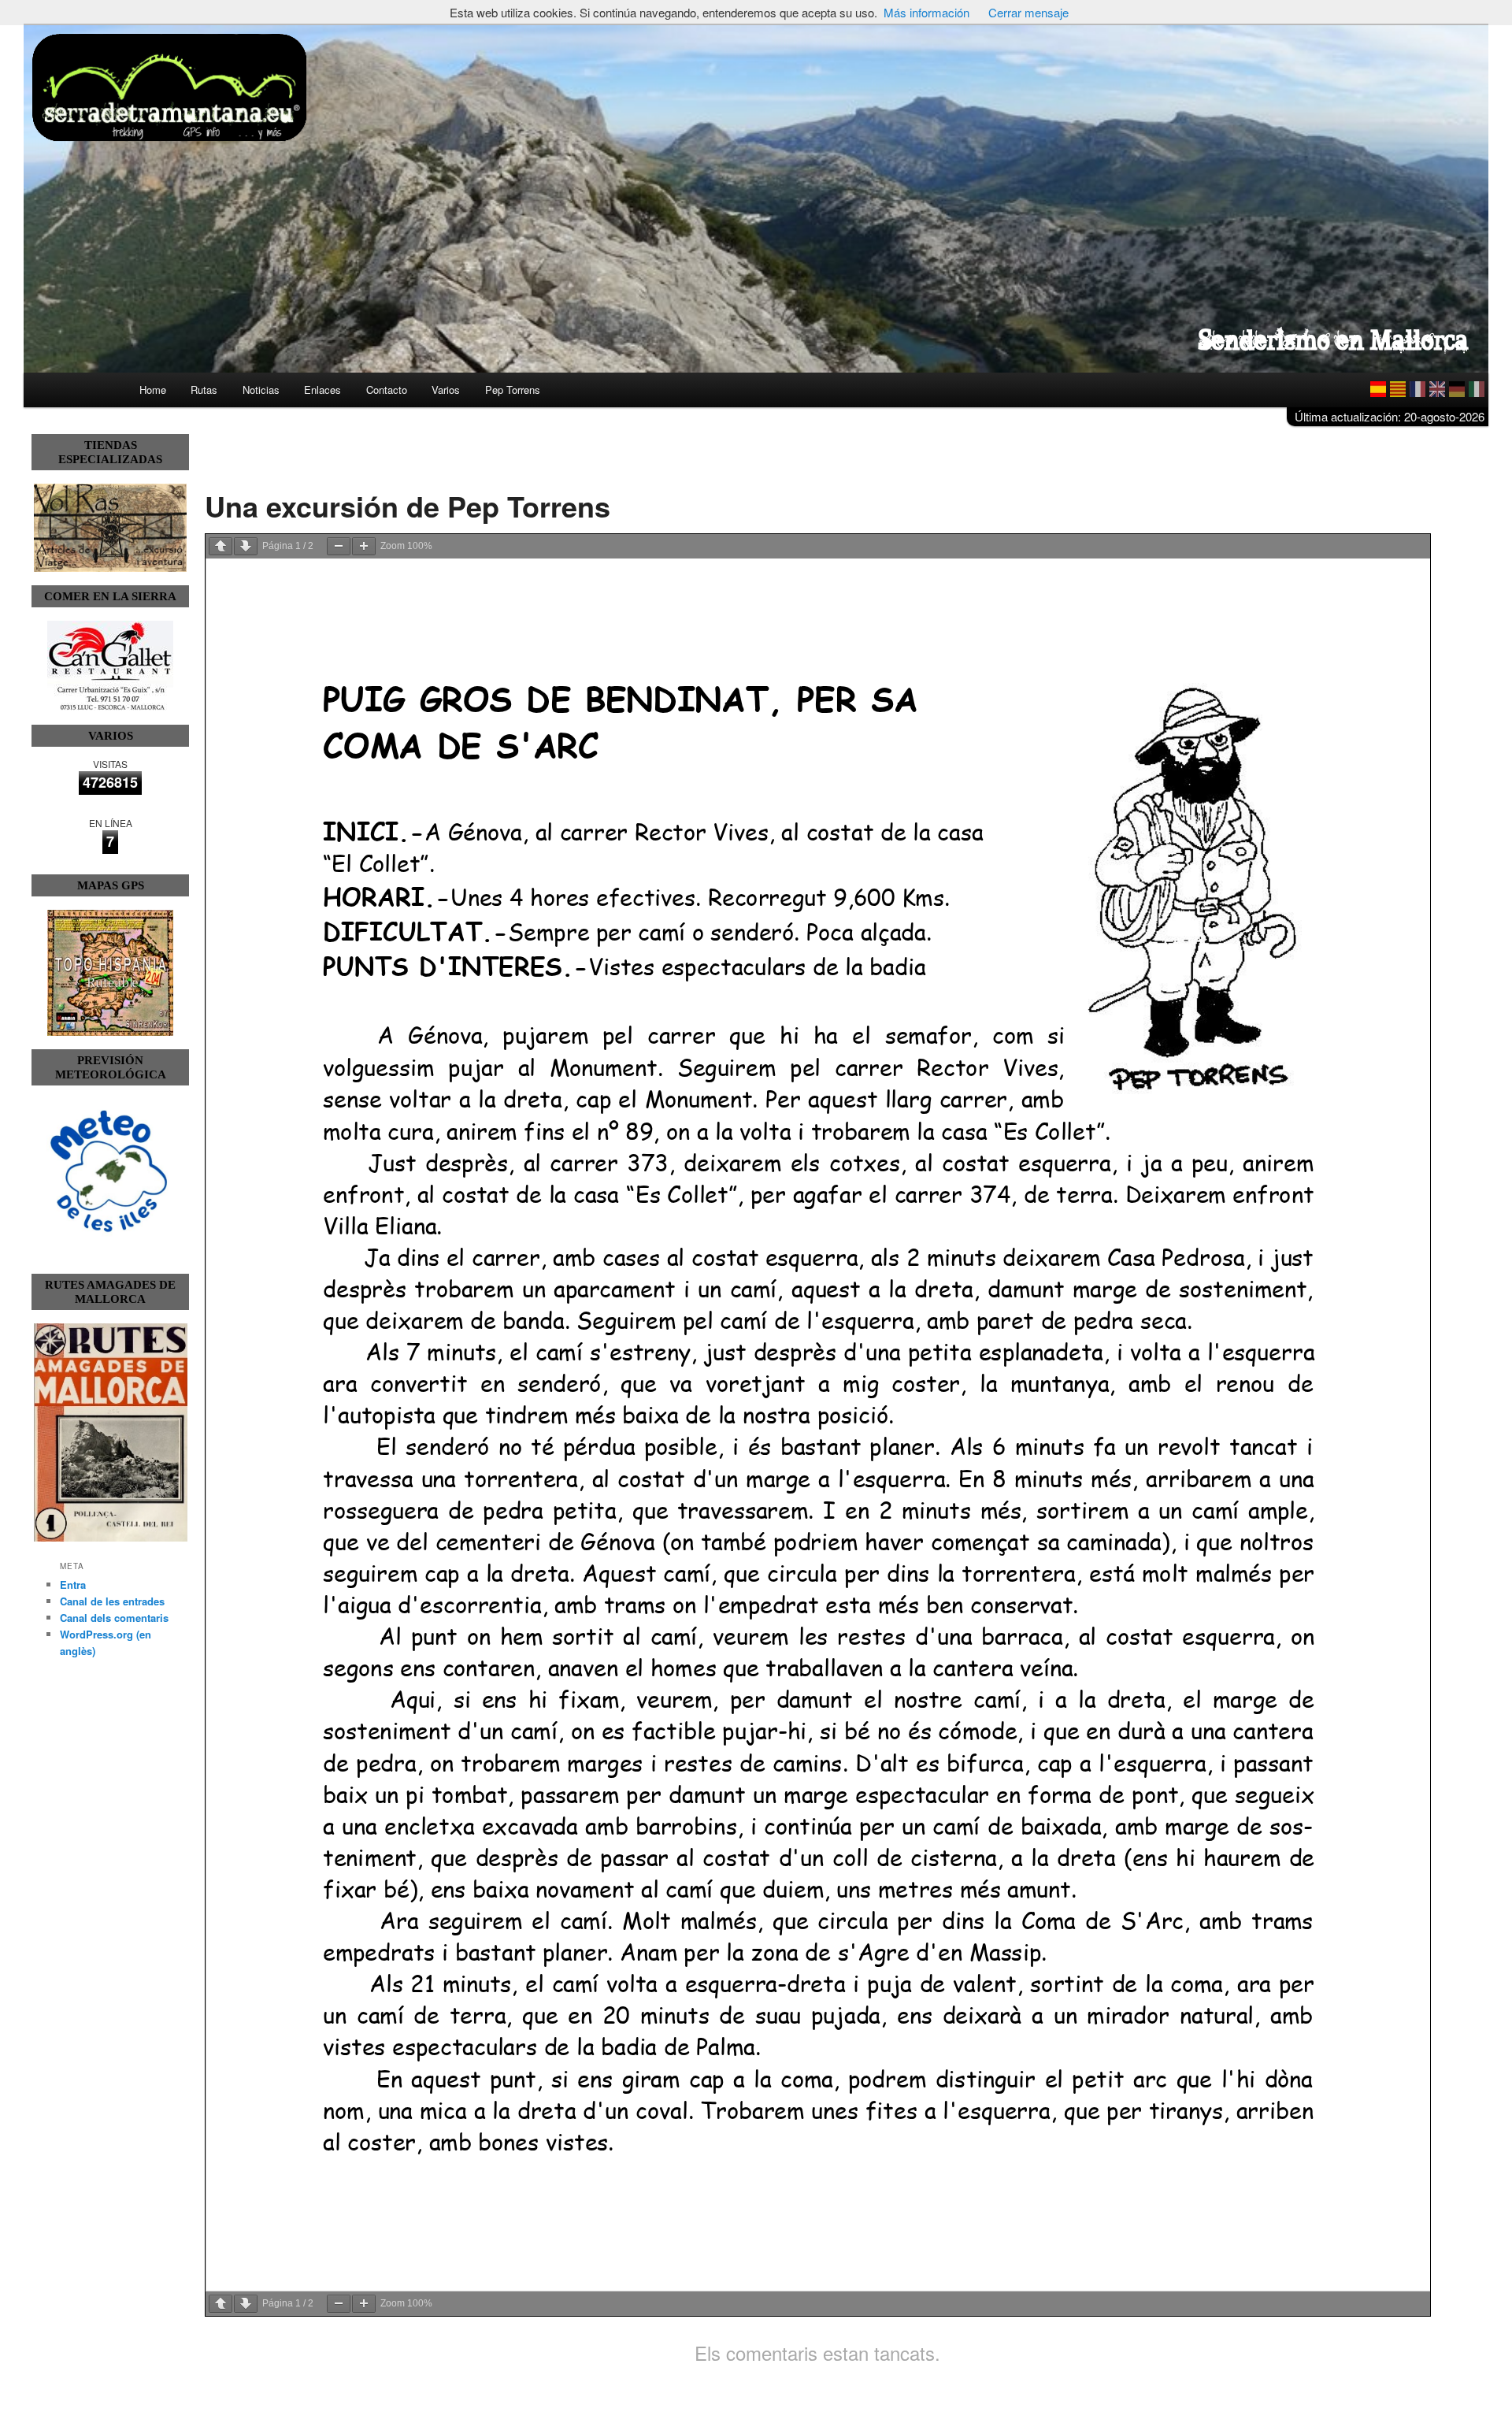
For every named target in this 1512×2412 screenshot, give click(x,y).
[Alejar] (339, 546)
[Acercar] (364, 546)
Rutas (204, 390)
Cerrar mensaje (1028, 12)
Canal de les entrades (112, 1601)
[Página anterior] (220, 546)
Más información (926, 12)
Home (153, 390)
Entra (73, 1584)
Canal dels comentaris (114, 1618)
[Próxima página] (246, 546)
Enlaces (322, 390)
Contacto (387, 390)
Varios (446, 390)
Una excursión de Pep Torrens (408, 506)
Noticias (261, 390)
